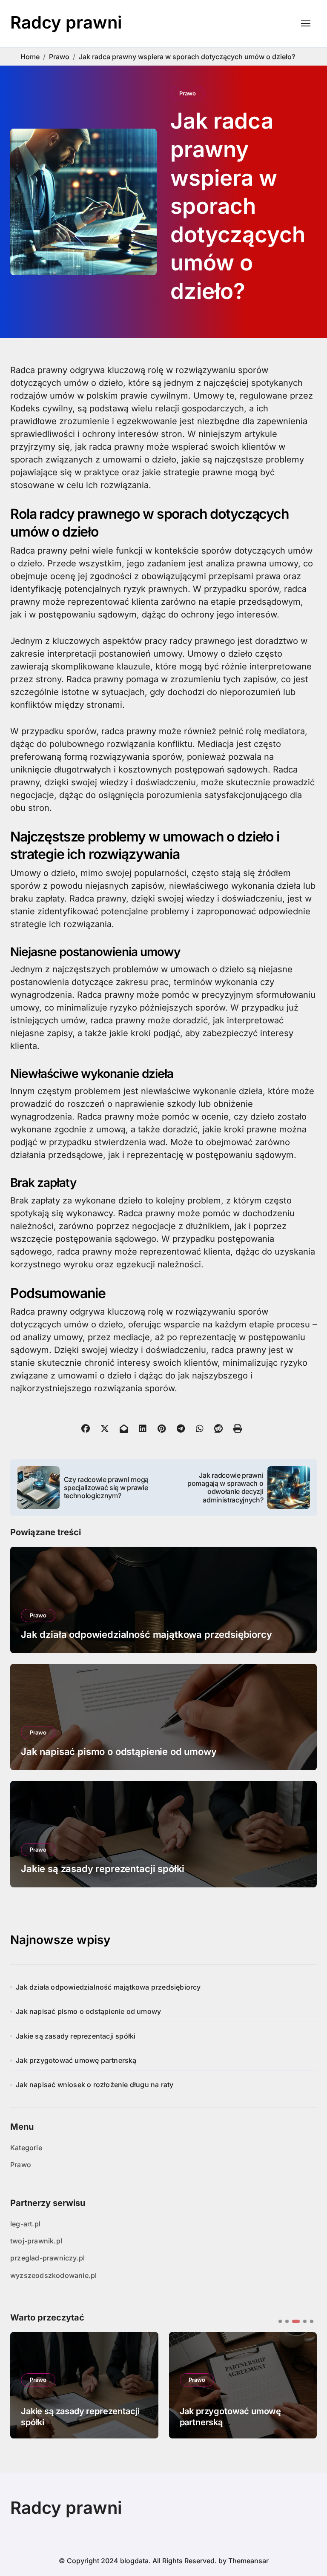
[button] (304, 2384)
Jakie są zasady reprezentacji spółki (103, 1869)
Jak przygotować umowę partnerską (76, 2060)
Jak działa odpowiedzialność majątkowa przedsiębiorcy (146, 1634)
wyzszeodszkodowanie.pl (53, 2275)
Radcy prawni (66, 22)
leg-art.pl (25, 2224)
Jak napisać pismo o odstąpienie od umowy (119, 1752)
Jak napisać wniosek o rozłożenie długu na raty (95, 2085)
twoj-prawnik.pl (36, 2241)
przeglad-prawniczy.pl (47, 2258)
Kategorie (26, 2148)
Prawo (188, 93)
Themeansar (248, 2561)
